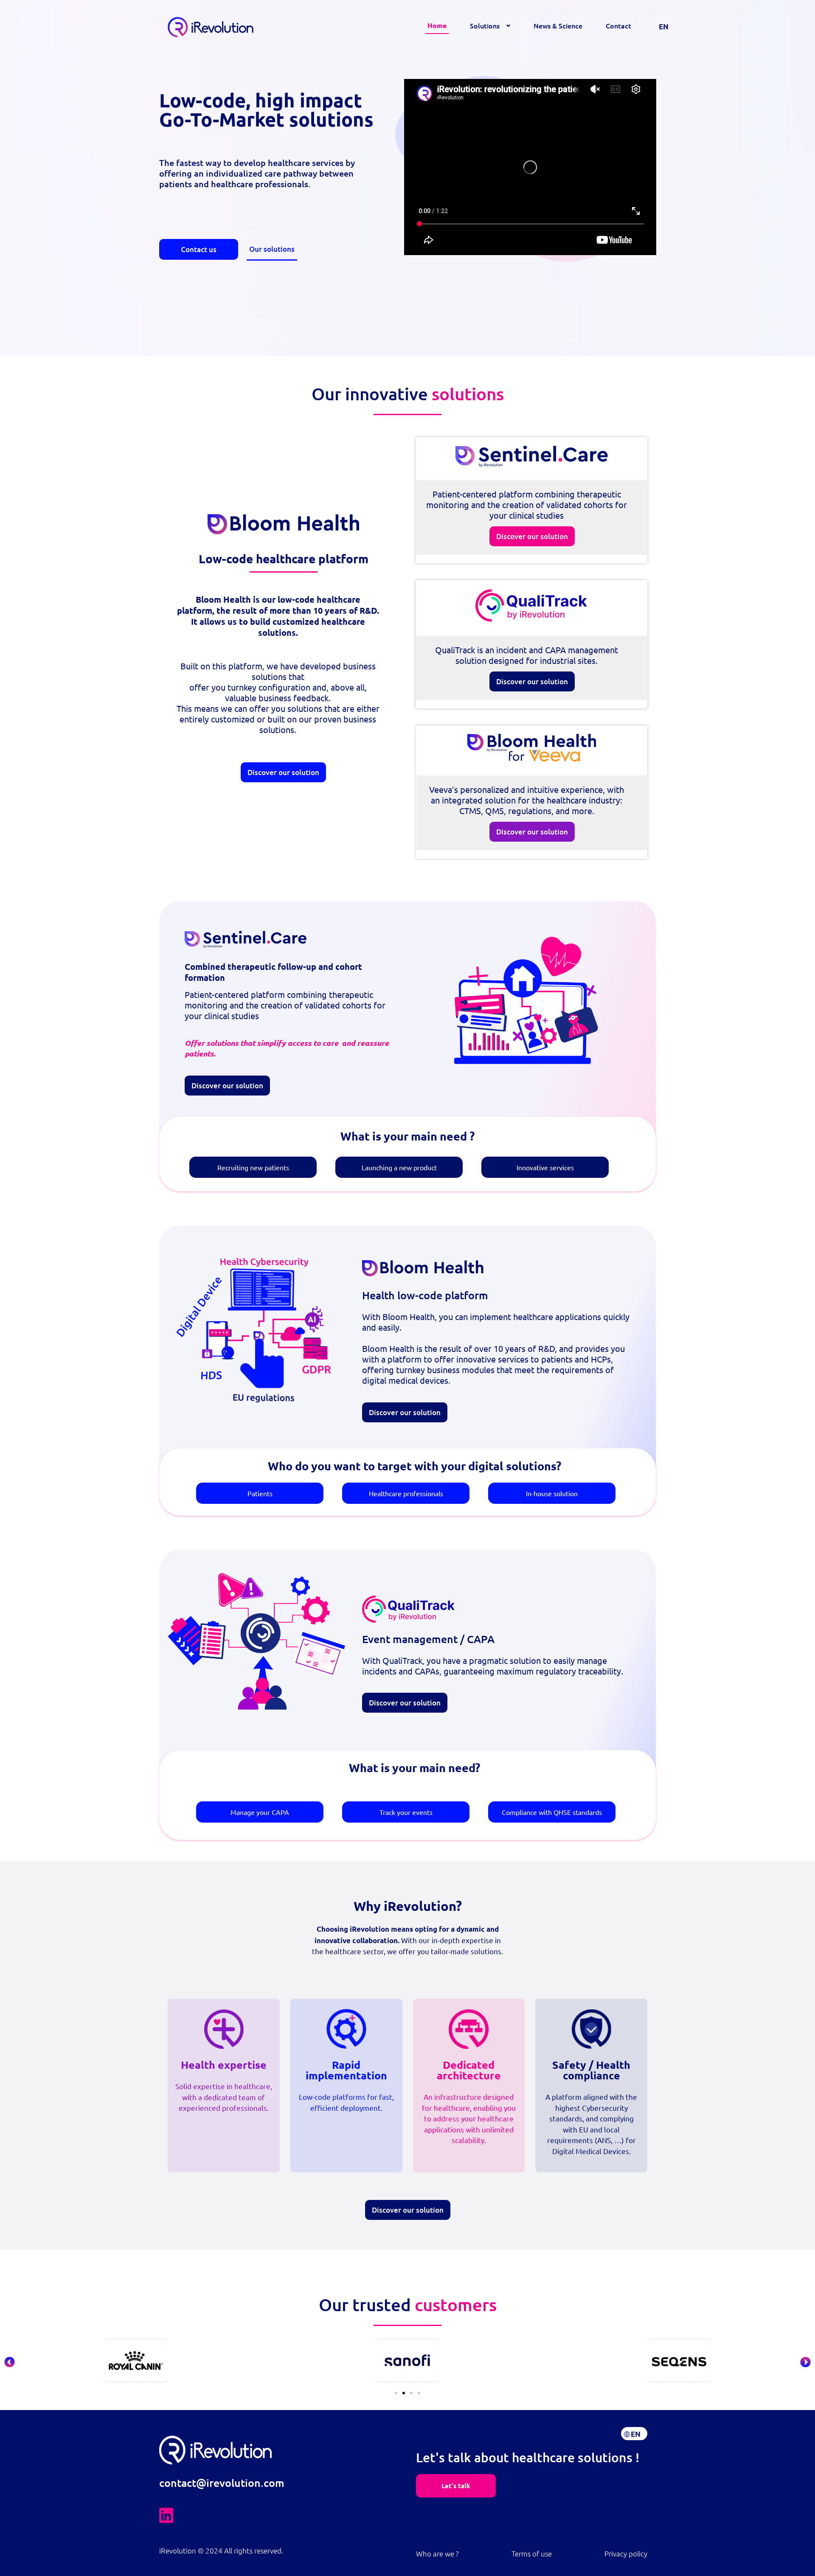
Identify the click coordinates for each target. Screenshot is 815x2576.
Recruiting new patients (253, 1167)
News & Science (558, 25)
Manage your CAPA (260, 1812)
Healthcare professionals (406, 1493)
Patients (260, 1493)
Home (437, 25)
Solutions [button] (485, 25)
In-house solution (552, 1493)
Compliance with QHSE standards (552, 1812)
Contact (618, 25)
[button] (10, 2362)
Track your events (406, 1812)
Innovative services (545, 1167)
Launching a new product (399, 1167)
